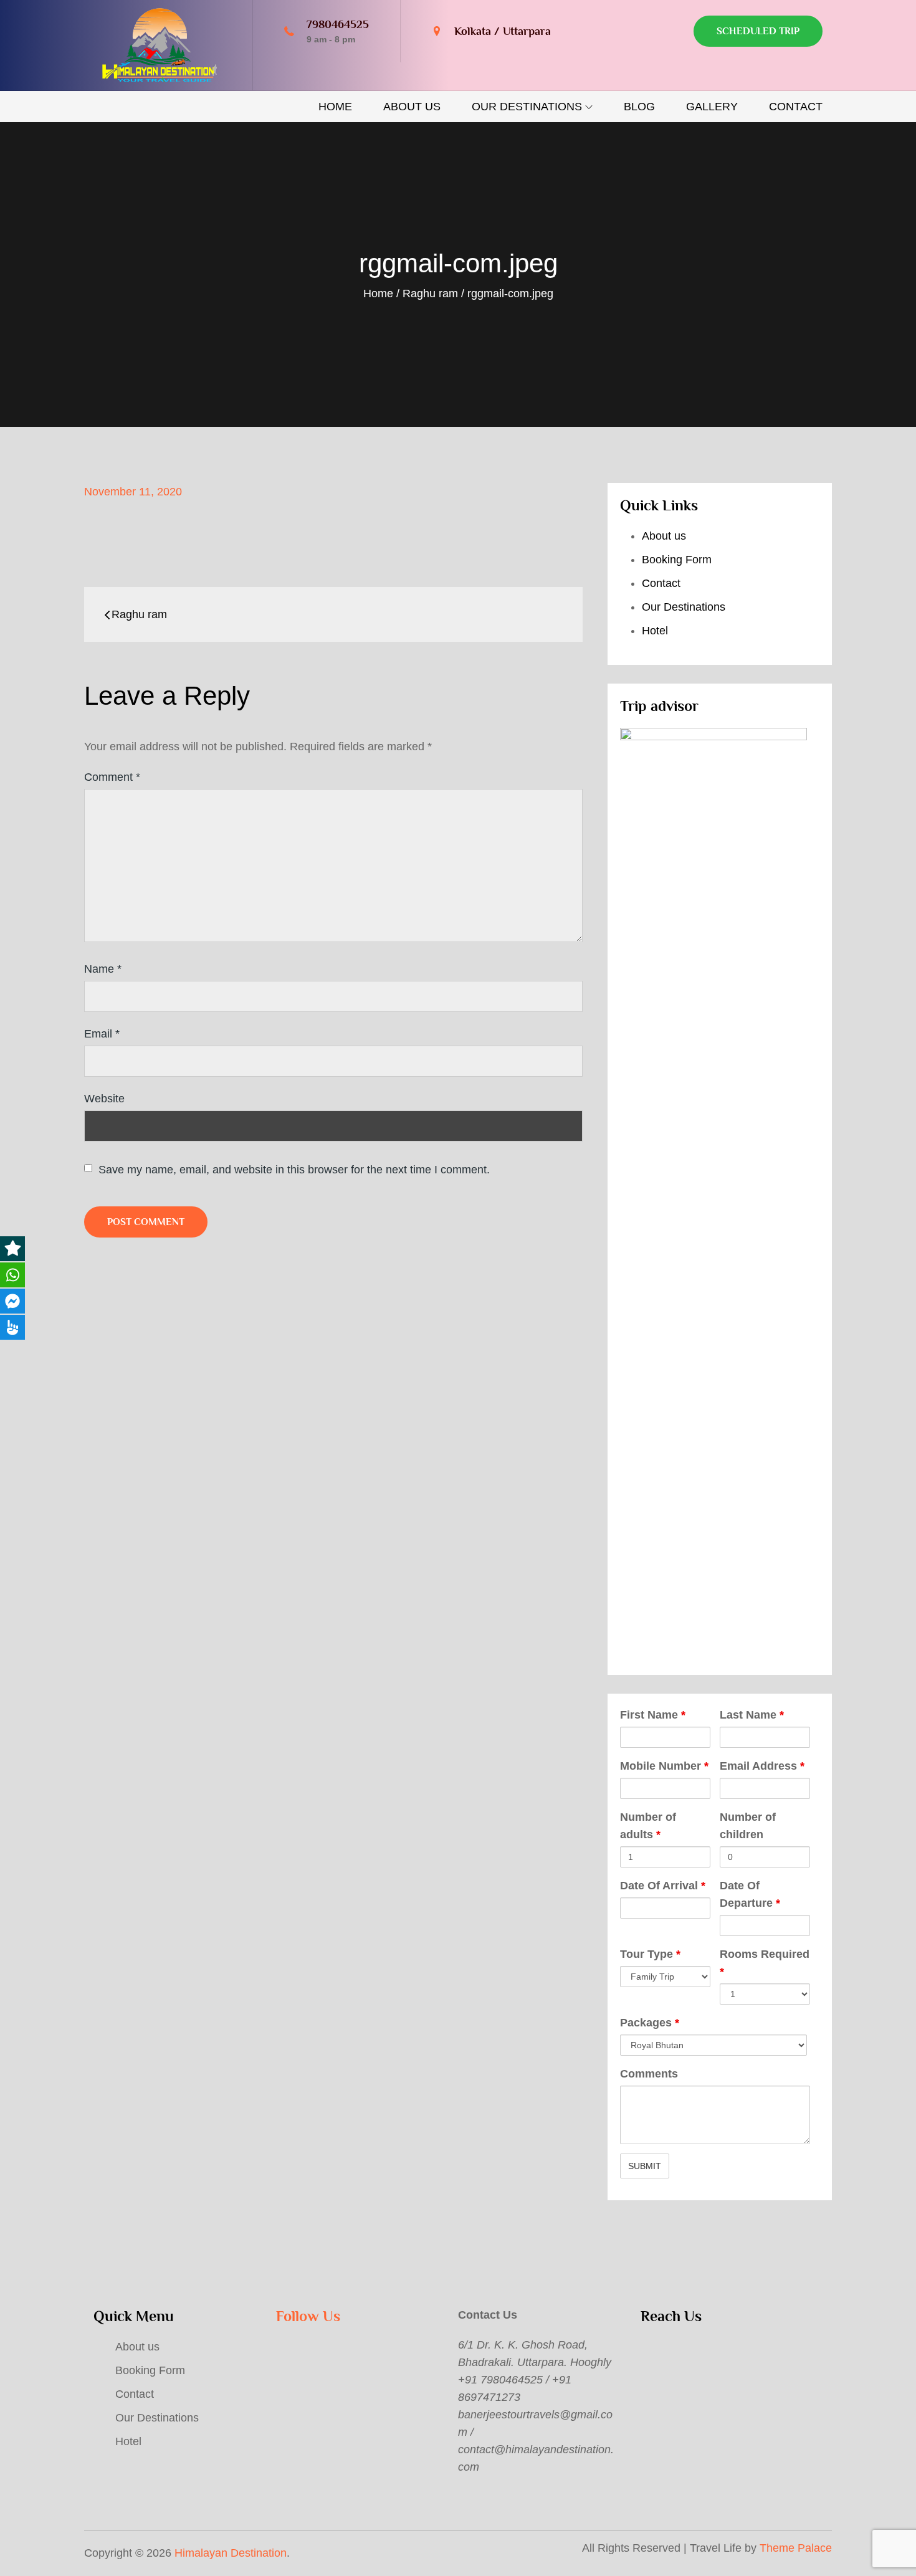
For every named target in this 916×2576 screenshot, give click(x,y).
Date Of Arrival (663, 1886)
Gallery (712, 107)
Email (102, 1034)
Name (103, 969)
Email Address (762, 1766)
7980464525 (338, 24)
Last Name (752, 1715)
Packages (650, 2023)
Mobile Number (664, 1766)
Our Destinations (527, 107)
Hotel (655, 631)
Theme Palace (796, 2548)
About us (412, 107)
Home (335, 107)
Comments (649, 2074)
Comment (112, 777)
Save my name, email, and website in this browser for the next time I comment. (294, 1170)
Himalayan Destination (231, 2553)
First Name (653, 1715)
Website (104, 1099)
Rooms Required (765, 1963)
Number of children (748, 1826)
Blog (639, 107)
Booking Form (677, 560)
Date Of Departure (750, 1894)
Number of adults (648, 1826)
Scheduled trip (758, 31)
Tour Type (650, 1954)
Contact (796, 107)
